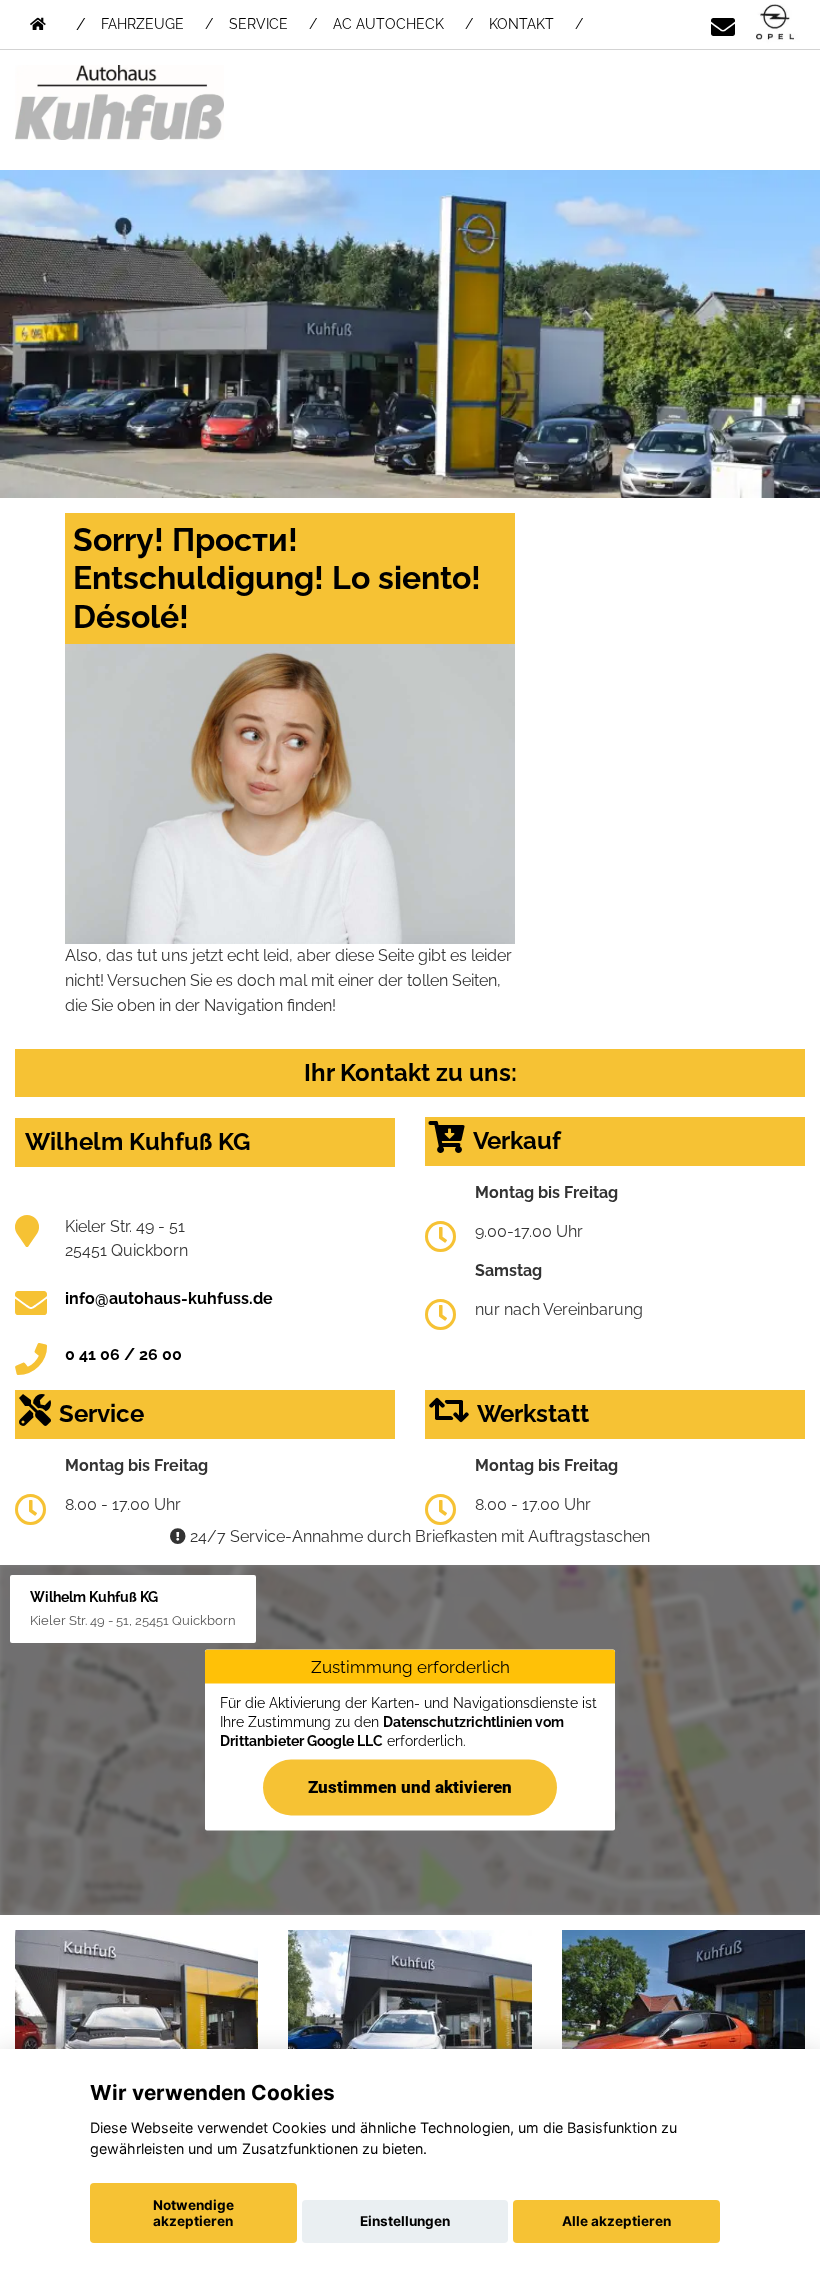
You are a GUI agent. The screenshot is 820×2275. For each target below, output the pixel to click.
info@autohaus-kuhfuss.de (169, 1298)
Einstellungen (405, 2221)
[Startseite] (775, 23)
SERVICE (258, 24)
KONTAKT (521, 24)
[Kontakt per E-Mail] (723, 23)
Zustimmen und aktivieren (410, 1786)
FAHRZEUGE (142, 24)
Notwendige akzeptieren (193, 2213)
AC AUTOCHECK (388, 24)
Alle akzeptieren (616, 2221)
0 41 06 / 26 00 (123, 1354)
